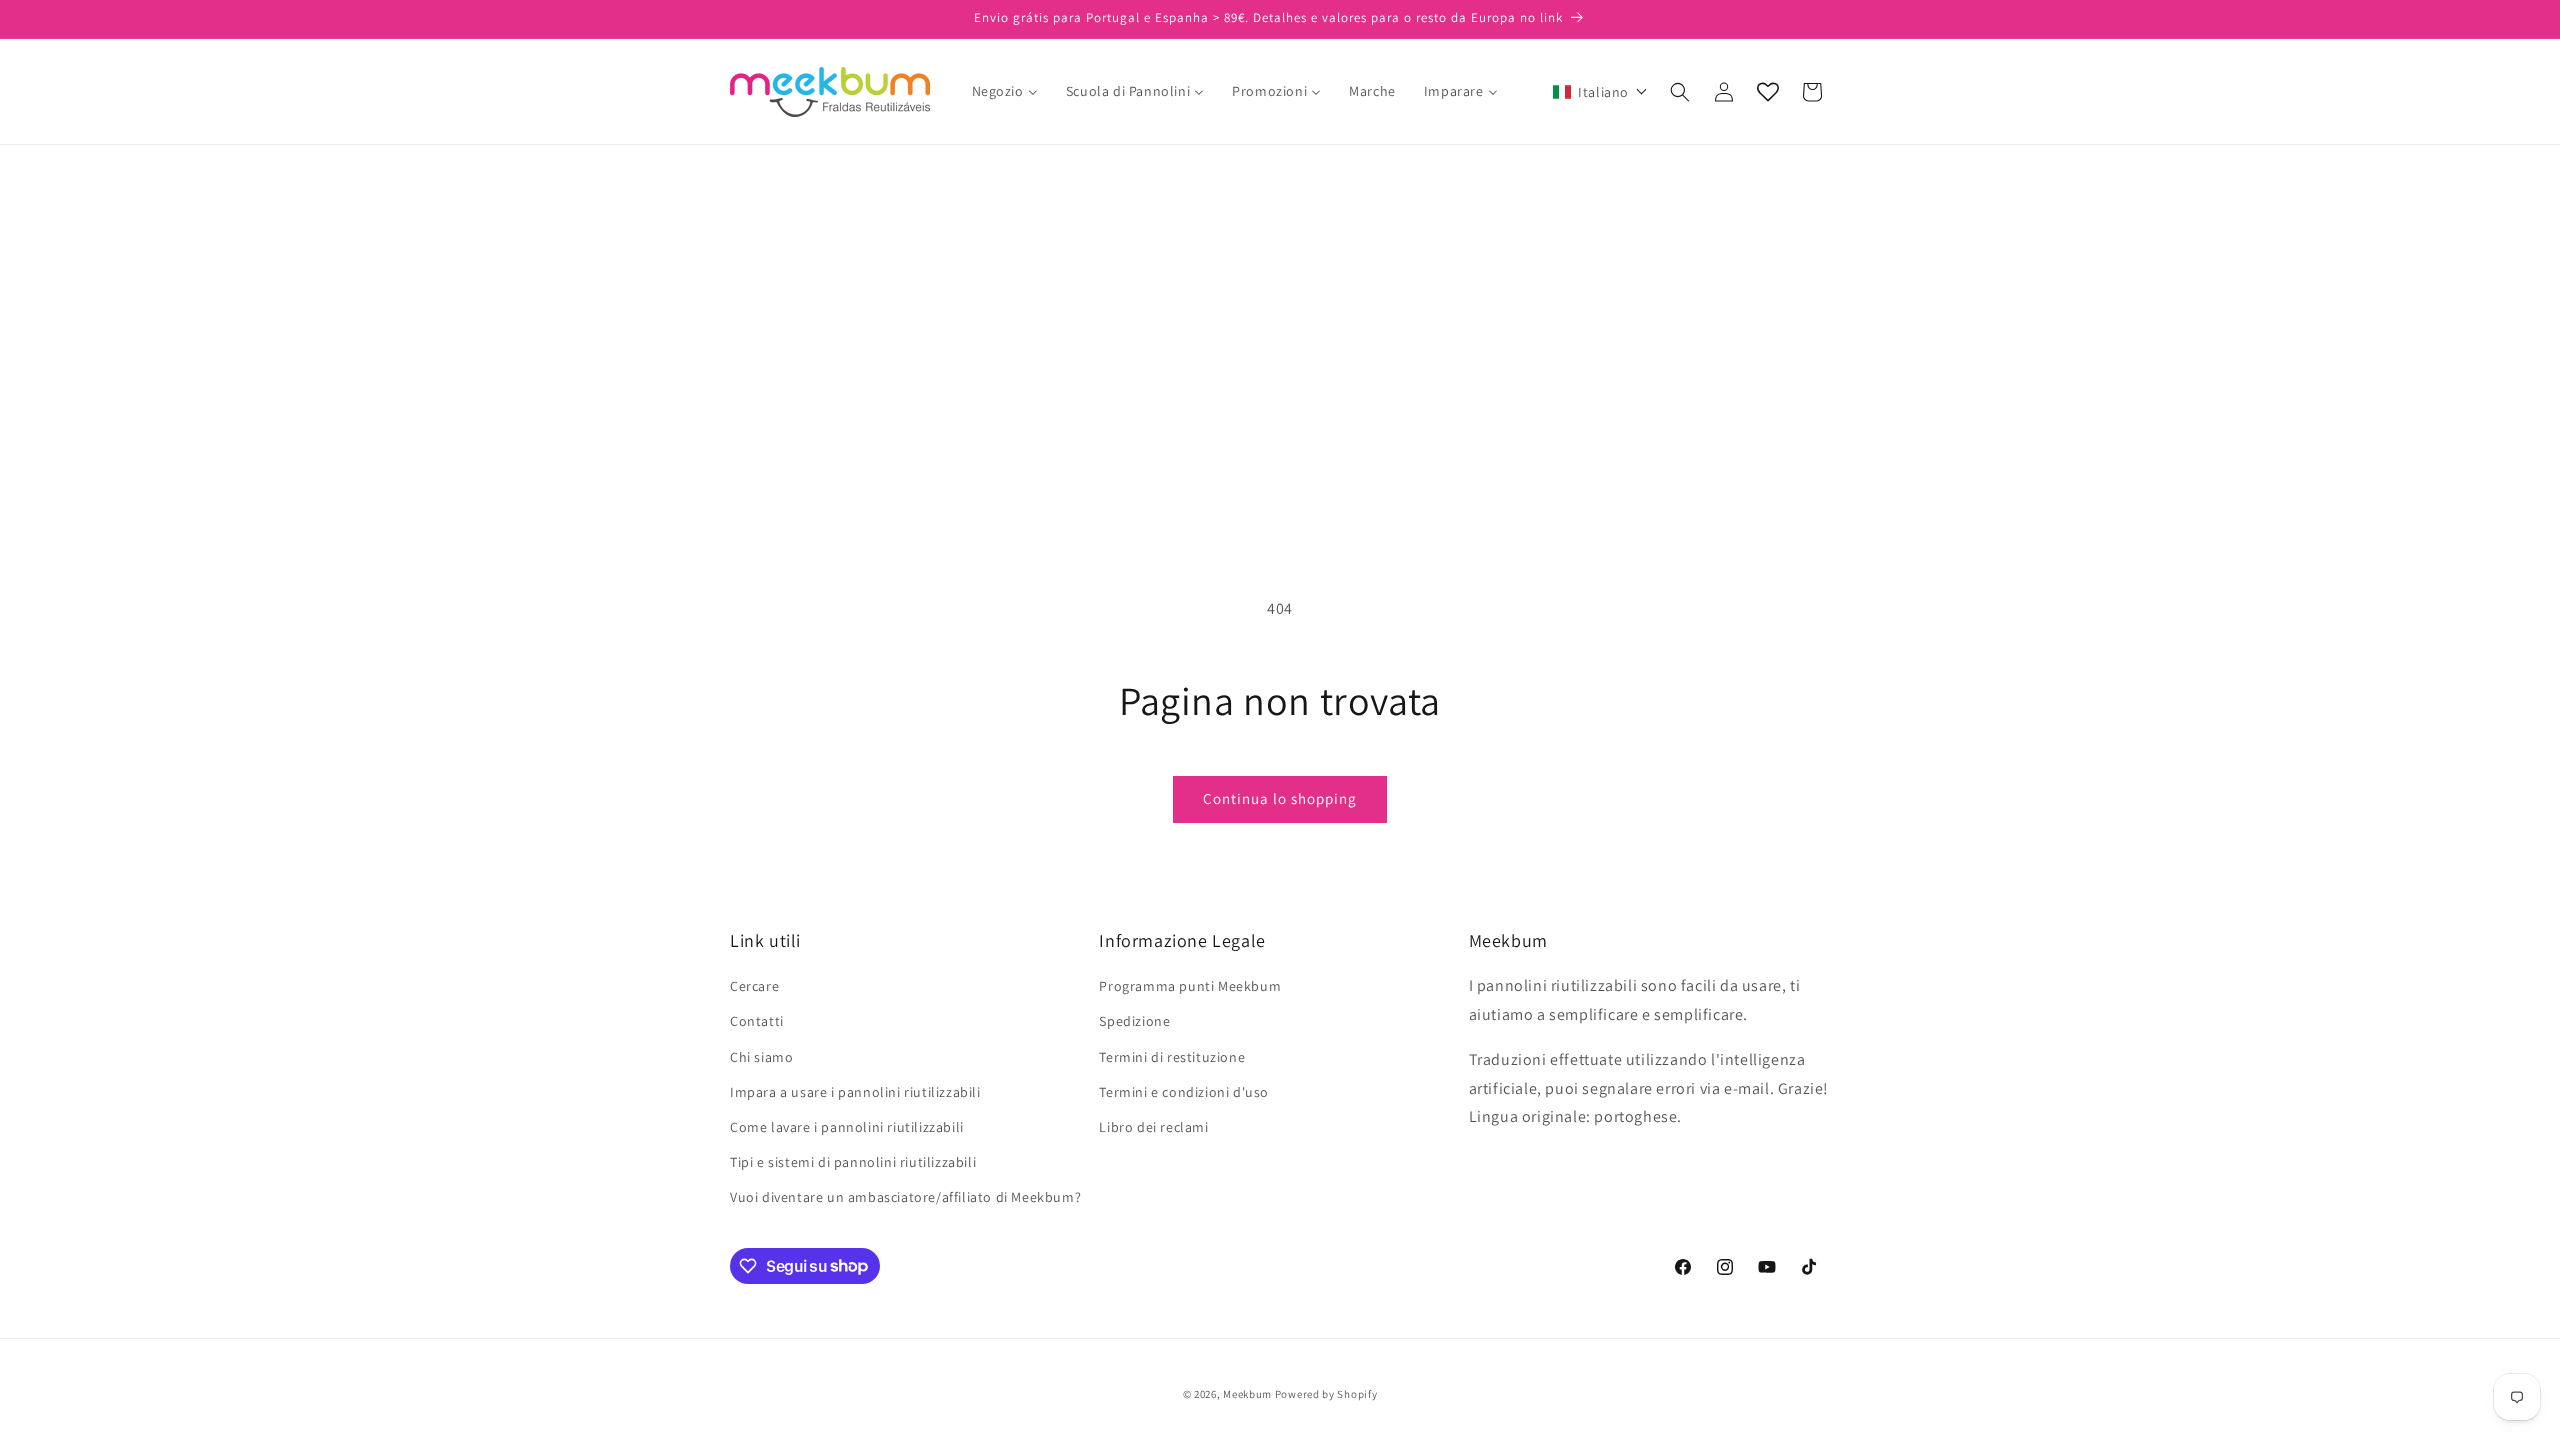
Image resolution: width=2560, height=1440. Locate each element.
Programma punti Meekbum (1190, 986)
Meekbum (1247, 1394)
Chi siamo (761, 1057)
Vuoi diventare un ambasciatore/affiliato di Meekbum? (905, 1197)
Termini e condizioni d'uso (1184, 1092)
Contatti (757, 1021)
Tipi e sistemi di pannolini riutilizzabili (853, 1162)
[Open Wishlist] (1768, 92)
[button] (1600, 92)
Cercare (754, 986)
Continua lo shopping (1280, 798)
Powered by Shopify (1326, 1394)
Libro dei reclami (1153, 1127)
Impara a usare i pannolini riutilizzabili (855, 1092)
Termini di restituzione (1172, 1057)
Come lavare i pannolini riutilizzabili (847, 1127)
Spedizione (1134, 1021)
